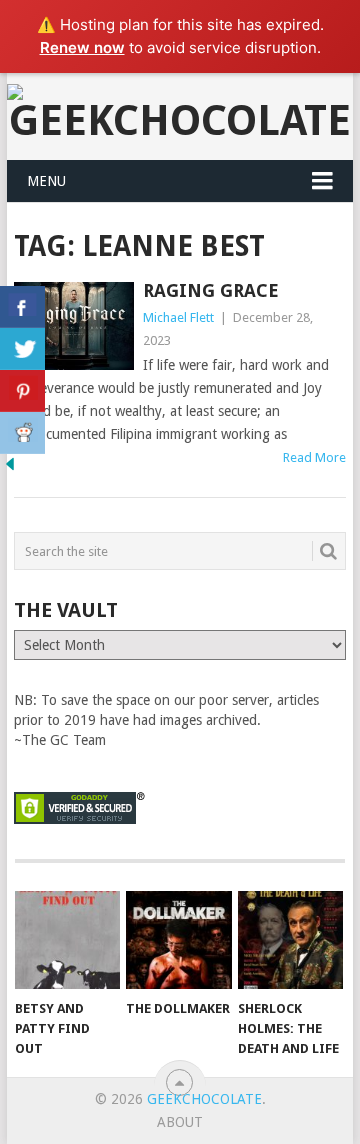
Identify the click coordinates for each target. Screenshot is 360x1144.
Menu (46, 181)
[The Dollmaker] (178, 940)
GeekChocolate (204, 1099)
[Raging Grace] (73, 326)
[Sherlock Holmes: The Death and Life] (290, 940)
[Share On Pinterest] (22, 391)
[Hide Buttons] (10, 469)
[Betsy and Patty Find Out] (67, 940)
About (180, 1122)
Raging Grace (211, 290)
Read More (314, 457)
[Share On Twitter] (22, 349)
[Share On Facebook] (22, 307)
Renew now (82, 47)
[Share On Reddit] (22, 433)
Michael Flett (178, 317)
